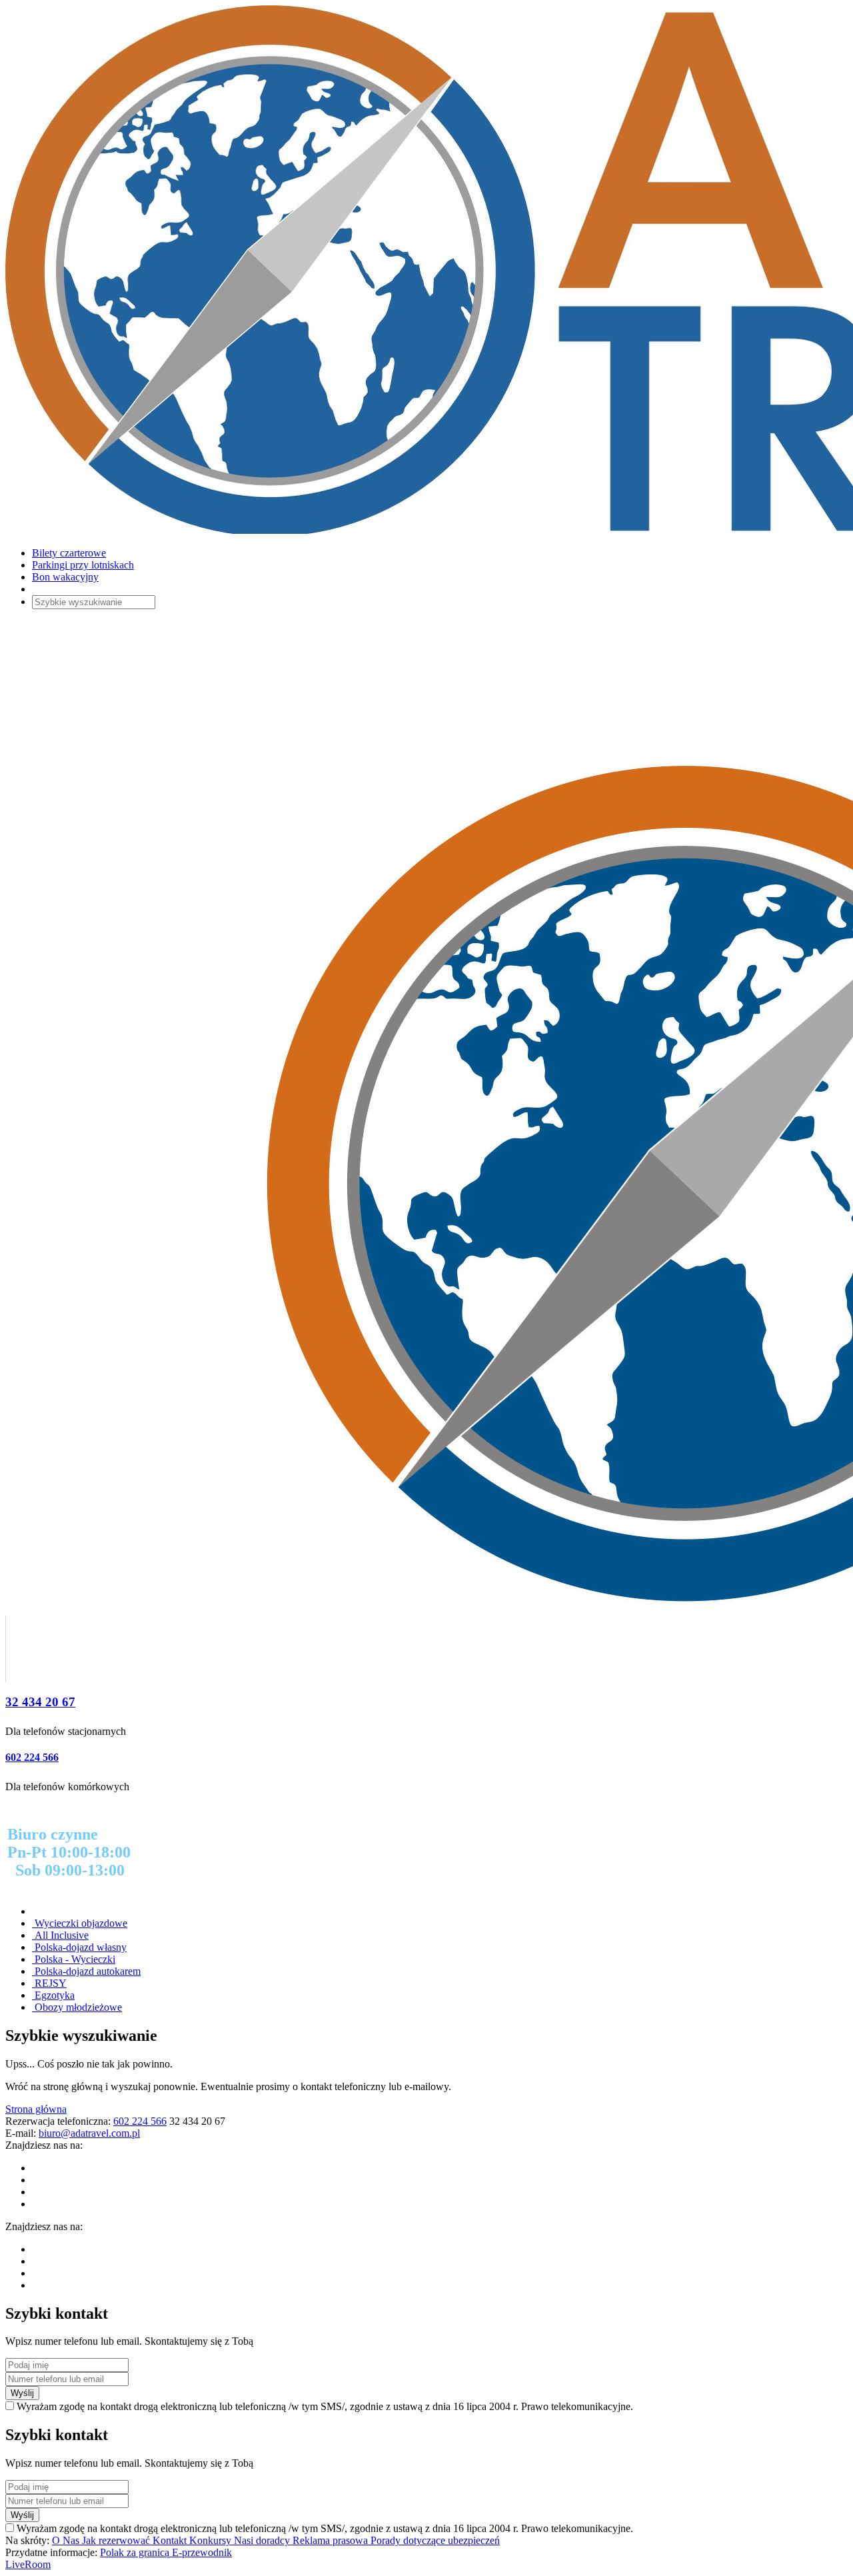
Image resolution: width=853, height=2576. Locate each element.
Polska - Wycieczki (74, 1959)
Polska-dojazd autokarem (86, 1971)
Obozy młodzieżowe (77, 2007)
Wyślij (22, 2393)
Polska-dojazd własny (79, 1947)
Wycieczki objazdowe (80, 1923)
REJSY (49, 1983)
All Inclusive (60, 1935)
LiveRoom (28, 2564)
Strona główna (36, 2109)
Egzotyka (53, 1995)
